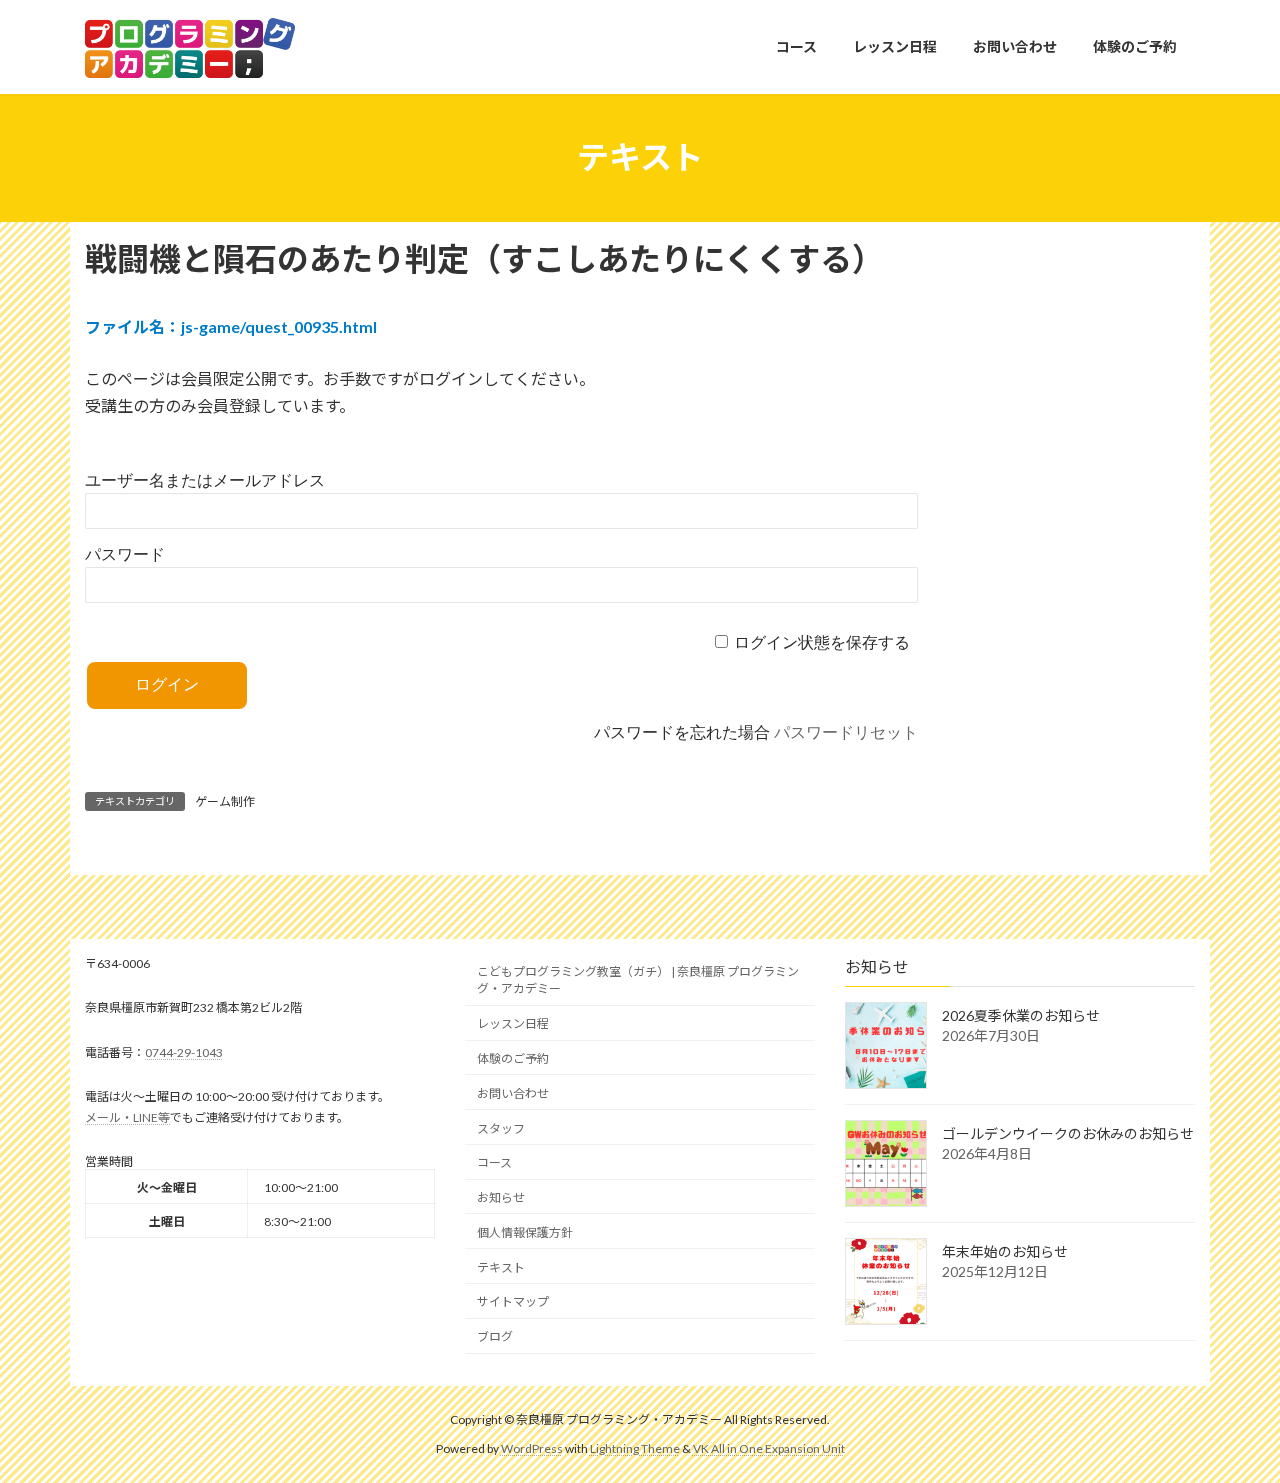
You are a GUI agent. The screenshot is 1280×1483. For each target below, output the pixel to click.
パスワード (125, 554)
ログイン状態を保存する (822, 642)
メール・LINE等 (127, 1116)
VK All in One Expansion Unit (769, 1447)
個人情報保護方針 (525, 1232)
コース (494, 1162)
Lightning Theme (635, 1447)
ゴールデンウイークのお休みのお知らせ (1068, 1133)
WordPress (532, 1447)
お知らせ (501, 1197)
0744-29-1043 (184, 1052)
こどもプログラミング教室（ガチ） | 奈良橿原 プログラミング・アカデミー (638, 980)
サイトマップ (513, 1301)
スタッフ (501, 1127)
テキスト (501, 1266)
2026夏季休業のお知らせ (1021, 1015)
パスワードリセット (846, 732)
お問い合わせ (513, 1093)
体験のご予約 (513, 1058)
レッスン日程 (513, 1023)
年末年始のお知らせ (1005, 1251)
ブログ (495, 1336)
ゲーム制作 (225, 801)
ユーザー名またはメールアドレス (205, 480)
